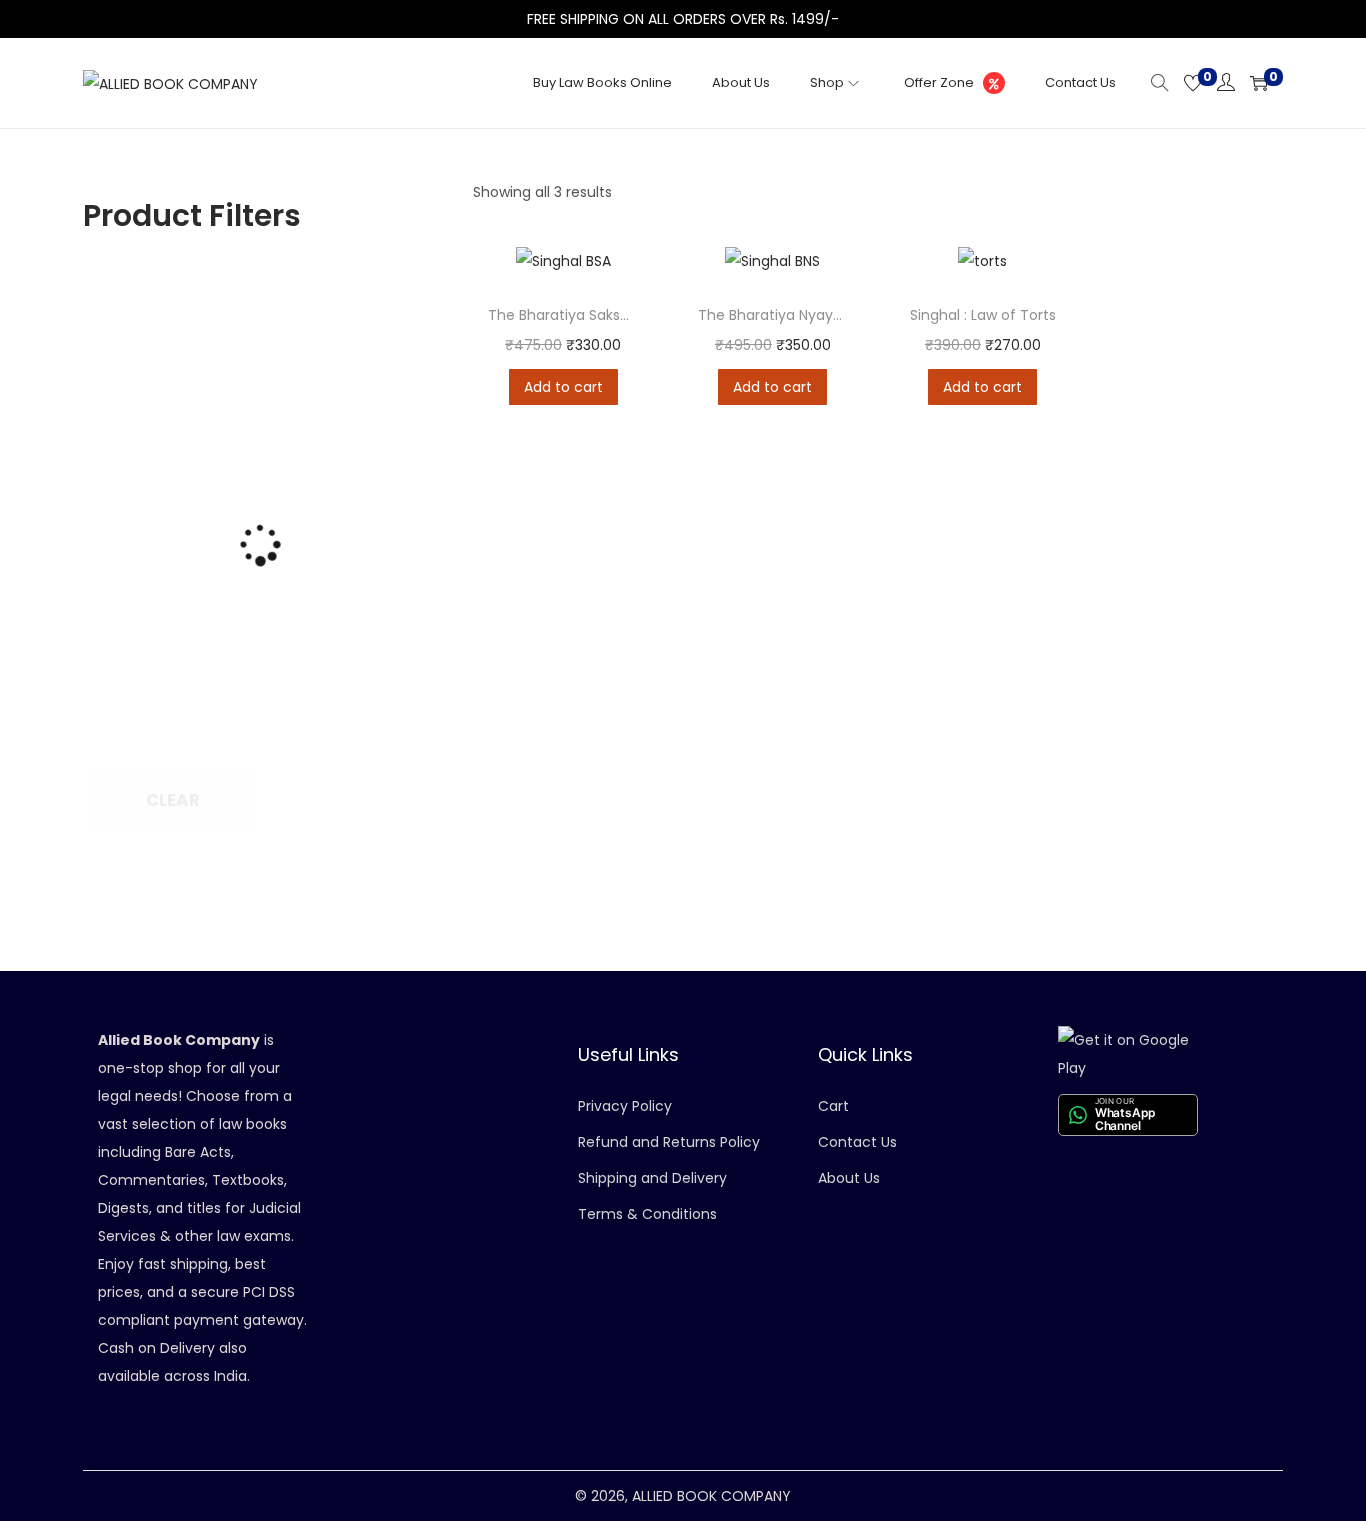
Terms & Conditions (647, 1214)
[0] (1193, 83)
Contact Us (857, 1142)
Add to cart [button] (563, 387)
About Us (849, 1178)
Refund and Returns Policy (669, 1142)
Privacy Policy (625, 1106)
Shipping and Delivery (652, 1178)
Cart (833, 1106)
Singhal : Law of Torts (983, 315)
